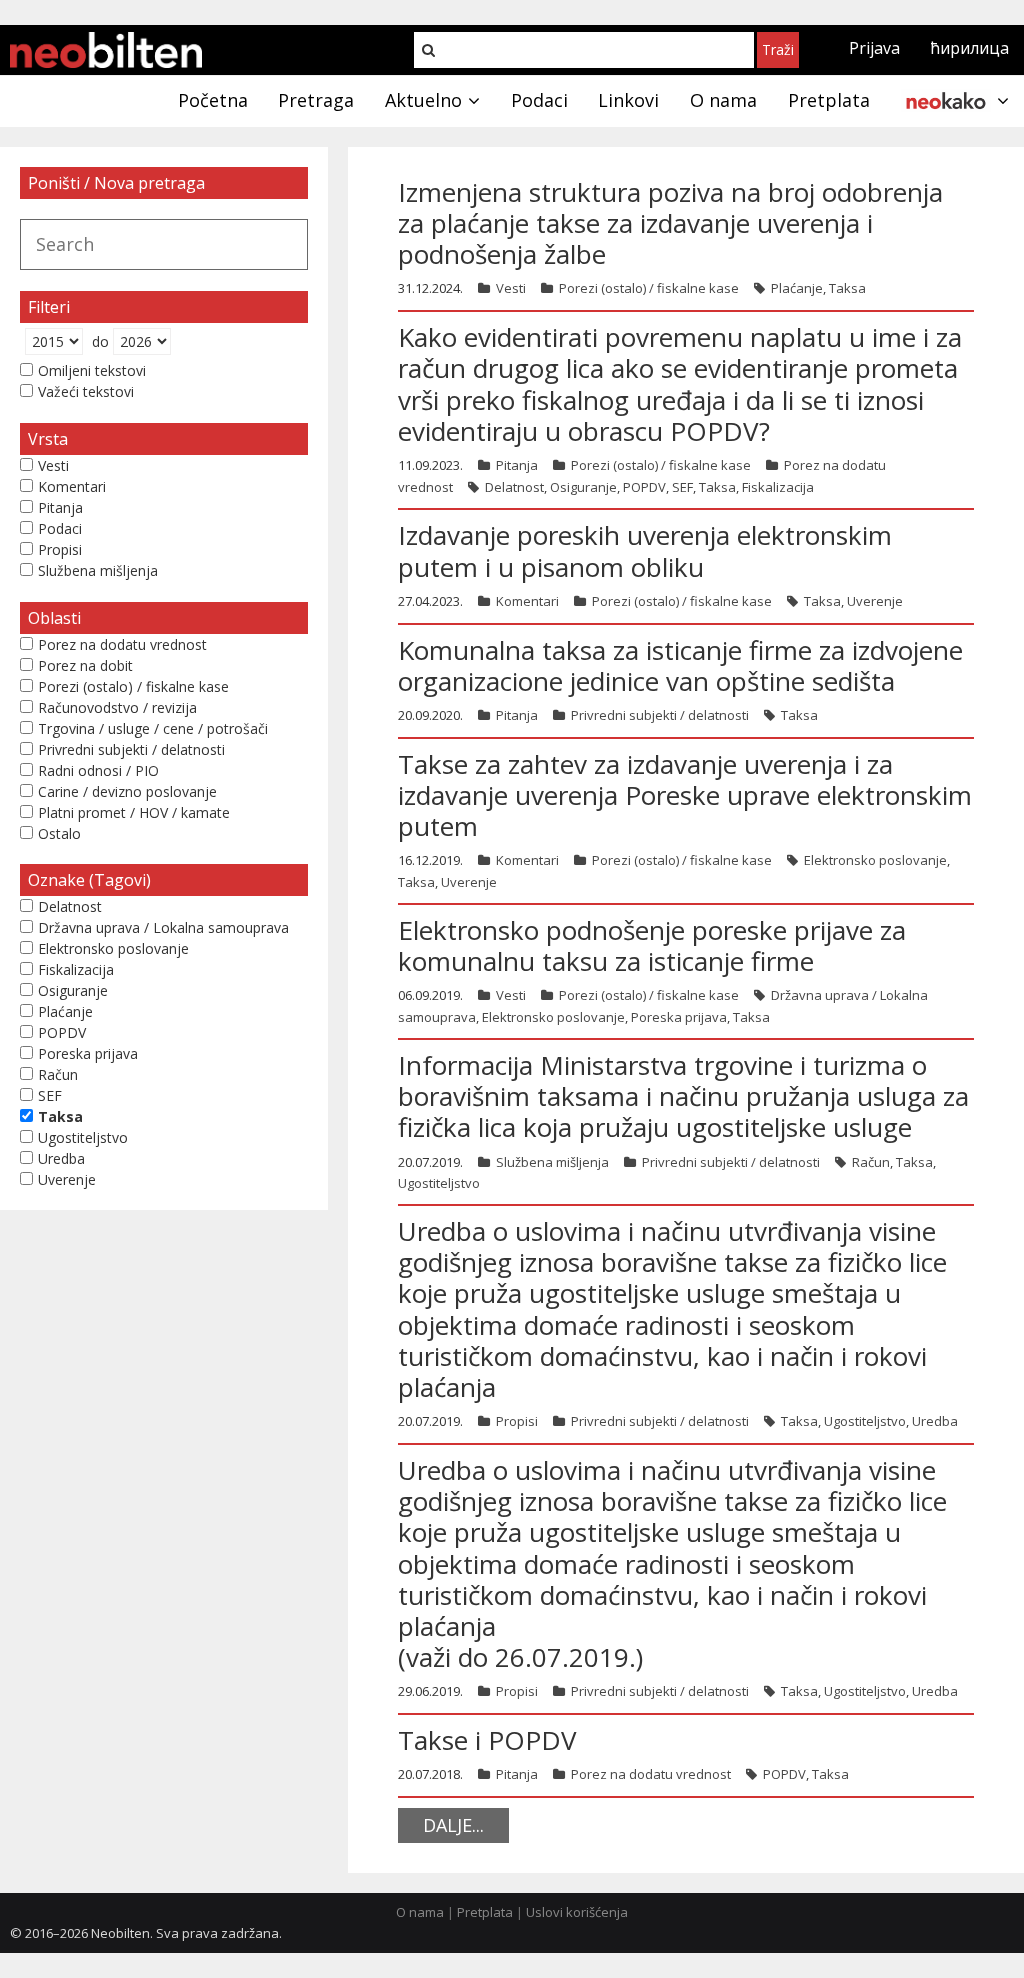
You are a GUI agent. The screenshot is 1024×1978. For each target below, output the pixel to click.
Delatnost (514, 487)
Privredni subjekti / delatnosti (660, 715)
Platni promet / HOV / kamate (134, 812)
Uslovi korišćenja (577, 1912)
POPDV (644, 487)
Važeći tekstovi (86, 391)
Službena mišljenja (552, 1162)
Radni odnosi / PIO (98, 770)
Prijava (874, 48)
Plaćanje (797, 288)
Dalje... (453, 1825)
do (100, 341)
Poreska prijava (679, 1017)
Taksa (847, 288)
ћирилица (969, 48)
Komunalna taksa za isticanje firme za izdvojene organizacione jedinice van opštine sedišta (680, 665)
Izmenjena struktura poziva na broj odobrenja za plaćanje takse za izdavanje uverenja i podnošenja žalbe (670, 223)
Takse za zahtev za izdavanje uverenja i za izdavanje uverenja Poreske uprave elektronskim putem (685, 795)
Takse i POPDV (487, 1740)
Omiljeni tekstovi (92, 370)
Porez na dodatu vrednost (651, 1774)
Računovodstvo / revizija (117, 707)
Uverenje (875, 601)
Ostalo (59, 833)
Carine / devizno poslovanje (127, 791)
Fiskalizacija (778, 487)
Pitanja (517, 465)
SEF (682, 487)
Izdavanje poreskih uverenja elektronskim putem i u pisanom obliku (645, 550)
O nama (420, 1912)
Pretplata (485, 1912)
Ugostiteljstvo (439, 1183)
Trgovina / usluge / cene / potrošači (153, 728)
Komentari (527, 601)
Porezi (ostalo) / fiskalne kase (649, 288)
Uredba (935, 1421)
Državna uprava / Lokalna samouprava (163, 927)
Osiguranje (583, 487)
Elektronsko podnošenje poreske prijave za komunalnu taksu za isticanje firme (652, 945)
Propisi (517, 1421)
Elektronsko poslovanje (875, 860)
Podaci (60, 528)
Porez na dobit (85, 665)
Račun (871, 1162)
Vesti (511, 288)
